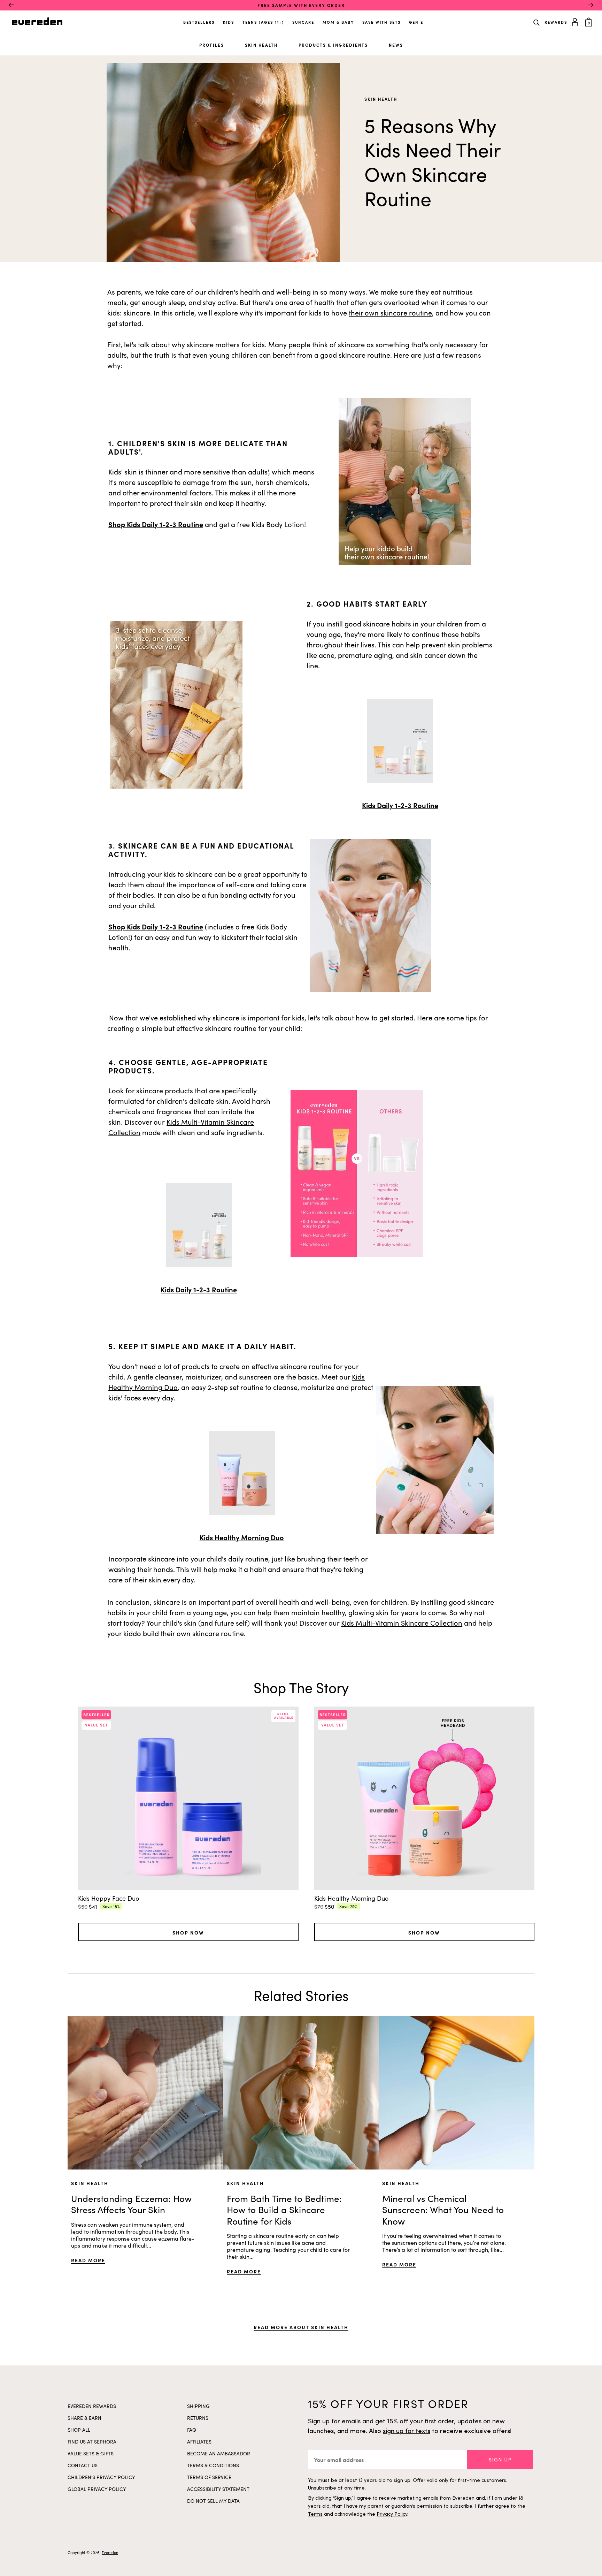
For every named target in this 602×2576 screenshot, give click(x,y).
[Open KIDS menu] (235, 20)
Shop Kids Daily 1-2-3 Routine (156, 524)
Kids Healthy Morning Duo (242, 1537)
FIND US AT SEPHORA (92, 2442)
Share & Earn (84, 2418)
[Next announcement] (591, 5)
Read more (88, 2260)
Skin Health (261, 45)
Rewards (556, 22)
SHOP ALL (79, 2430)
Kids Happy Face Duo (109, 1898)
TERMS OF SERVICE (209, 2477)
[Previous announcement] (11, 5)
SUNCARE (303, 22)
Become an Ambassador (219, 2453)
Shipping (198, 2406)
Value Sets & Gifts (91, 2453)
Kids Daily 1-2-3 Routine (400, 805)
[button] (500, 2460)
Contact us (83, 2465)
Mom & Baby (338, 22)
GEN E (416, 22)
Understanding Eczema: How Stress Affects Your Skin (131, 2204)
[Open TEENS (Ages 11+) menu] (285, 20)
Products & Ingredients (333, 45)
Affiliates (199, 2442)
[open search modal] (537, 22)
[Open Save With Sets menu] (401, 20)
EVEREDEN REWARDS (92, 2406)
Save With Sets (381, 22)
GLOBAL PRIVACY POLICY (97, 2489)
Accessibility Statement (218, 2489)
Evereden (110, 2552)
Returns (198, 2418)
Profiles (212, 45)
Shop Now (188, 1932)
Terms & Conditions (213, 2465)
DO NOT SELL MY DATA (213, 2501)
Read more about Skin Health (301, 2327)
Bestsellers (199, 22)
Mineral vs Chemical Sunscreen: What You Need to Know (443, 2210)
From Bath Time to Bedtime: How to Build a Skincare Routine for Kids (284, 2210)
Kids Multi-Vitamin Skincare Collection (402, 1623)
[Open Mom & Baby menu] (355, 20)
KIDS (229, 22)
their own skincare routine (390, 313)
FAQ (192, 2430)
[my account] (576, 21)
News (396, 45)
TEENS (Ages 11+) (263, 22)
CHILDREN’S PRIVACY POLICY (101, 2477)
